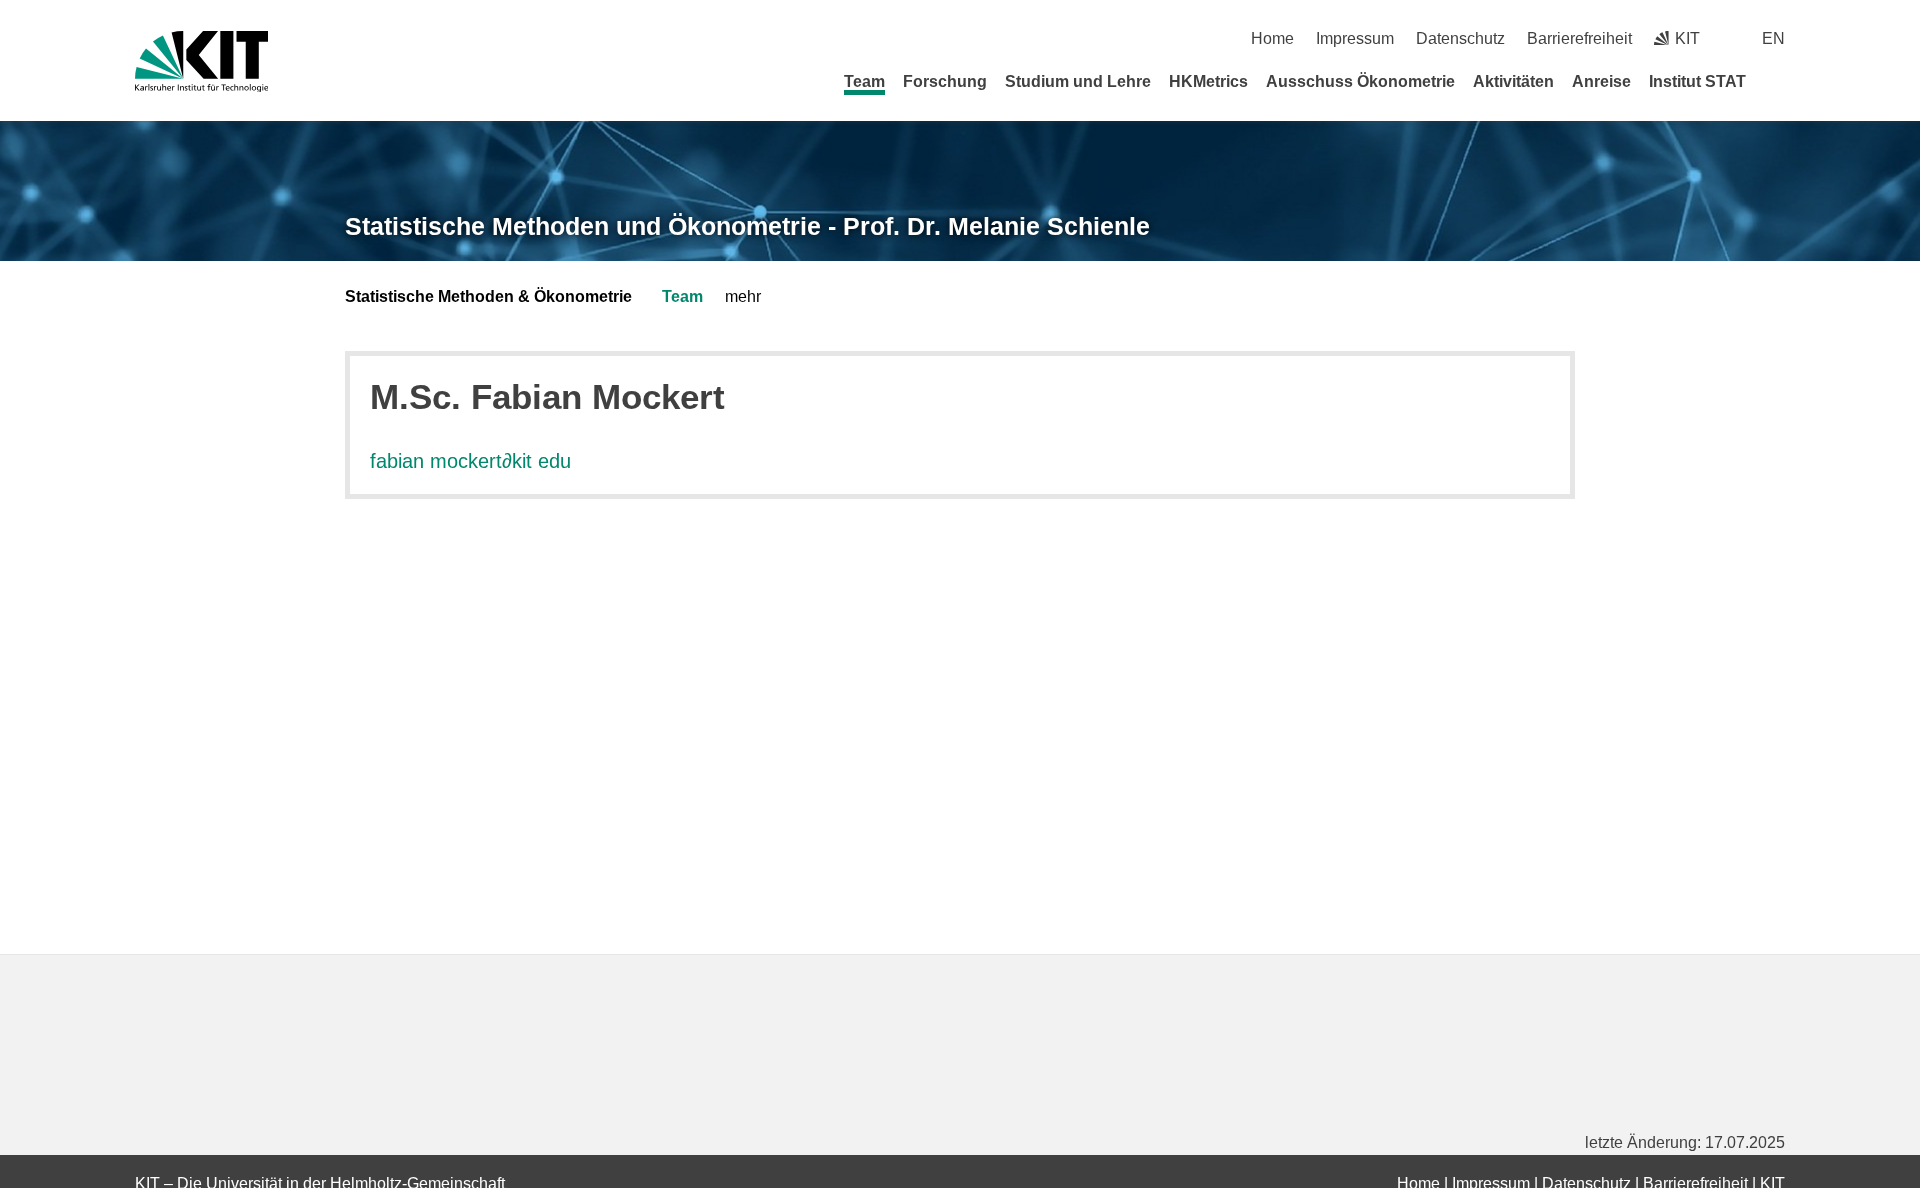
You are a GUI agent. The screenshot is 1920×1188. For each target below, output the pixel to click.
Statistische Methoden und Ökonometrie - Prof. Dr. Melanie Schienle (747, 226)
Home (1272, 38)
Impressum (1355, 38)
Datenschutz (1460, 38)
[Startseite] (1778, 81)
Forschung (945, 81)
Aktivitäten (1513, 81)
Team (864, 81)
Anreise (1601, 81)
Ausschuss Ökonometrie (1360, 81)
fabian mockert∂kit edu (470, 461)
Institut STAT (1697, 81)
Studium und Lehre (1078, 81)
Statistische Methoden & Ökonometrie (488, 296)
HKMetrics (1208, 81)
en (1773, 38)
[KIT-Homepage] (201, 61)
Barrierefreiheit (1579, 38)
